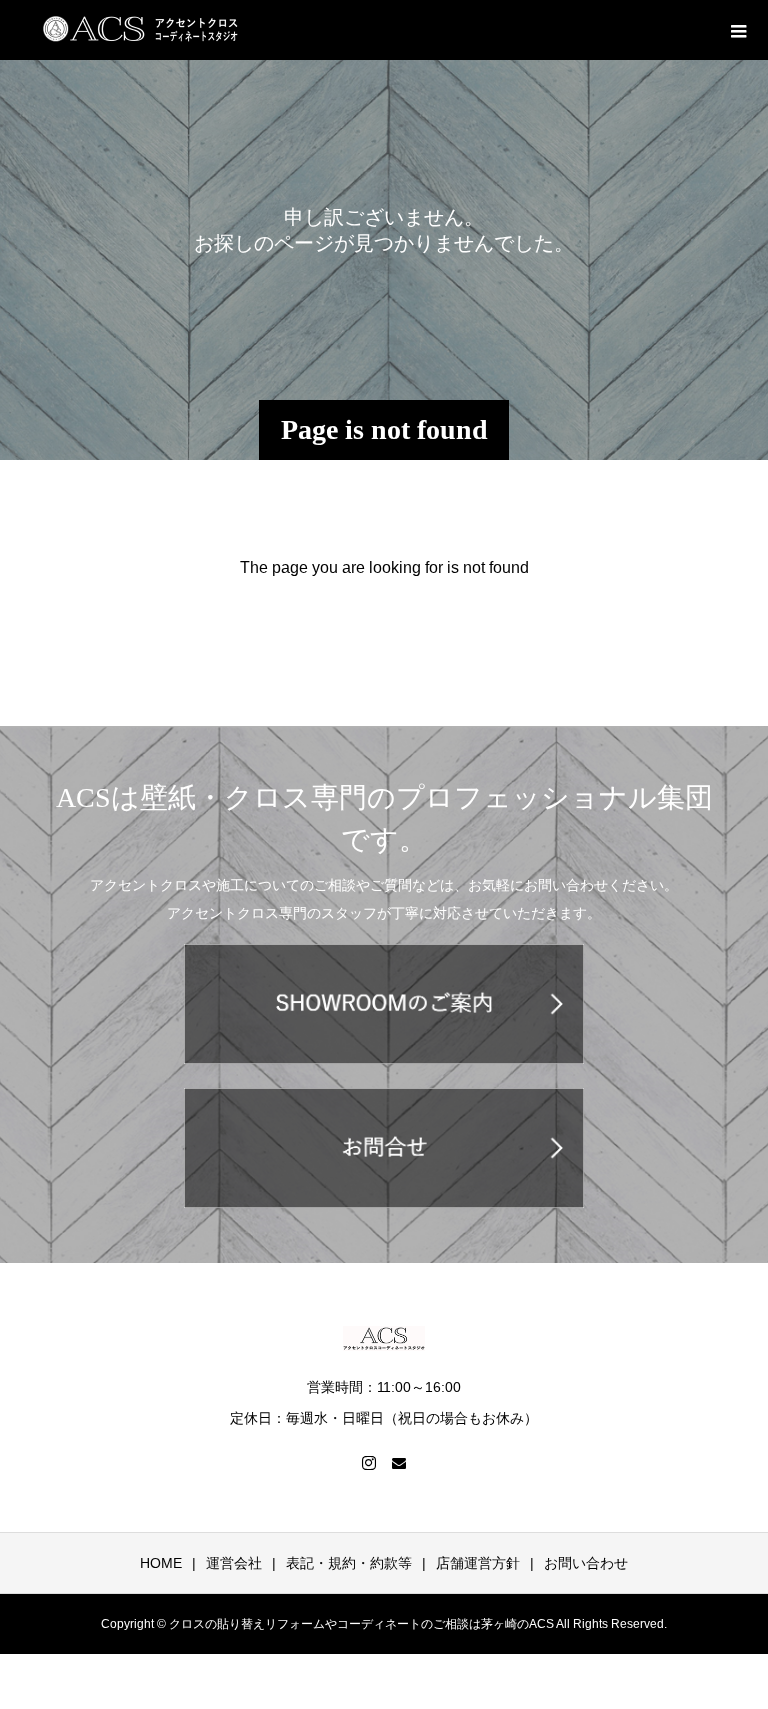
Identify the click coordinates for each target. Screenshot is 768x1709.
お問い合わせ (586, 1563)
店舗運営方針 (478, 1563)
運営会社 (234, 1563)
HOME (161, 1563)
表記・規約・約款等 (349, 1563)
